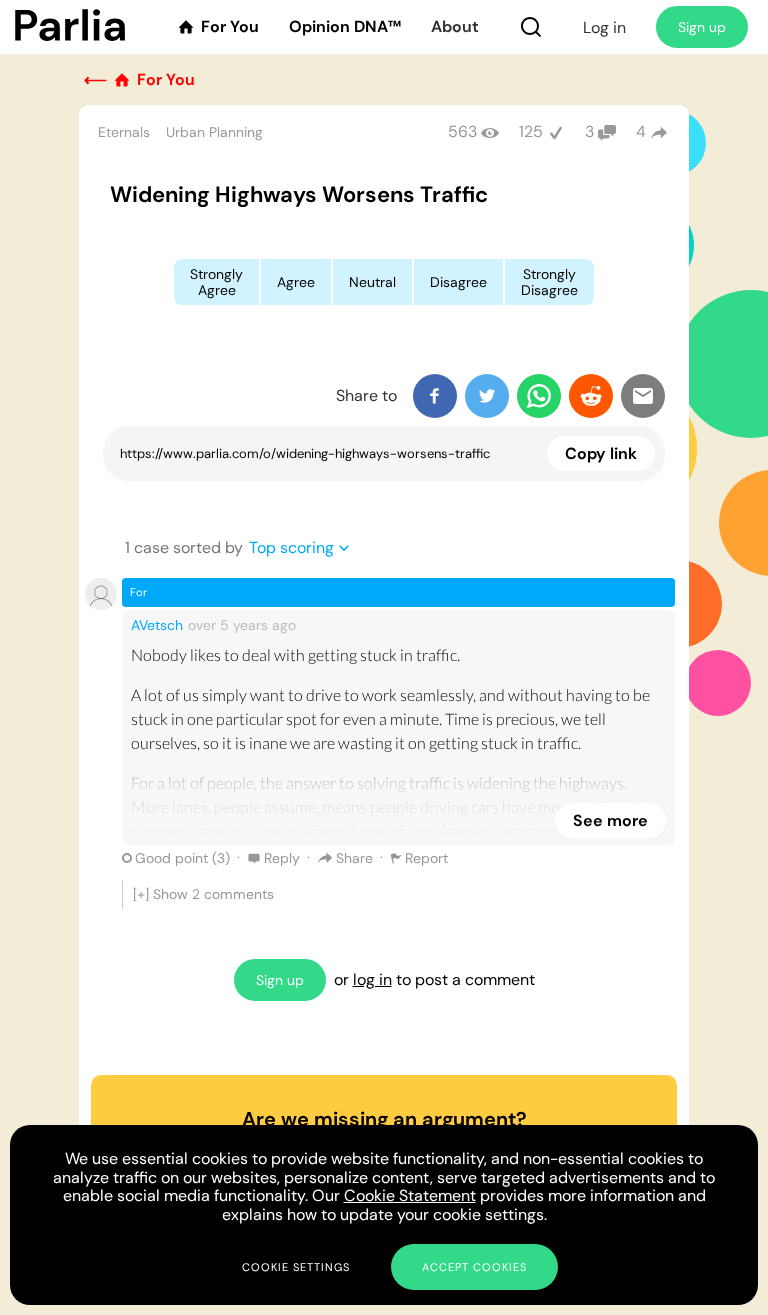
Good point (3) (182, 858)
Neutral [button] (372, 282)
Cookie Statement (410, 1195)
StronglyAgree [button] (216, 282)
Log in (604, 27)
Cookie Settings (296, 1267)
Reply (282, 858)
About (455, 27)
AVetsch (157, 625)
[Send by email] (643, 396)
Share (354, 858)
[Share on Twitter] (487, 396)
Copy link (601, 453)
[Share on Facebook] (435, 396)
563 (462, 131)
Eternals (124, 132)
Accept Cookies (474, 1267)
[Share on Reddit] (591, 396)
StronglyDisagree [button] (549, 282)
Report (426, 858)
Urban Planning (214, 132)
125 (531, 131)
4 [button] (641, 131)
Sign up (702, 27)
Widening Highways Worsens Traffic (299, 194)
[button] (531, 27)
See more (610, 820)
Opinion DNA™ (345, 27)
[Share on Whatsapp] (539, 396)
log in (372, 979)
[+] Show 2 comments (203, 894)
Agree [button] (296, 282)
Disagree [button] (458, 282)
